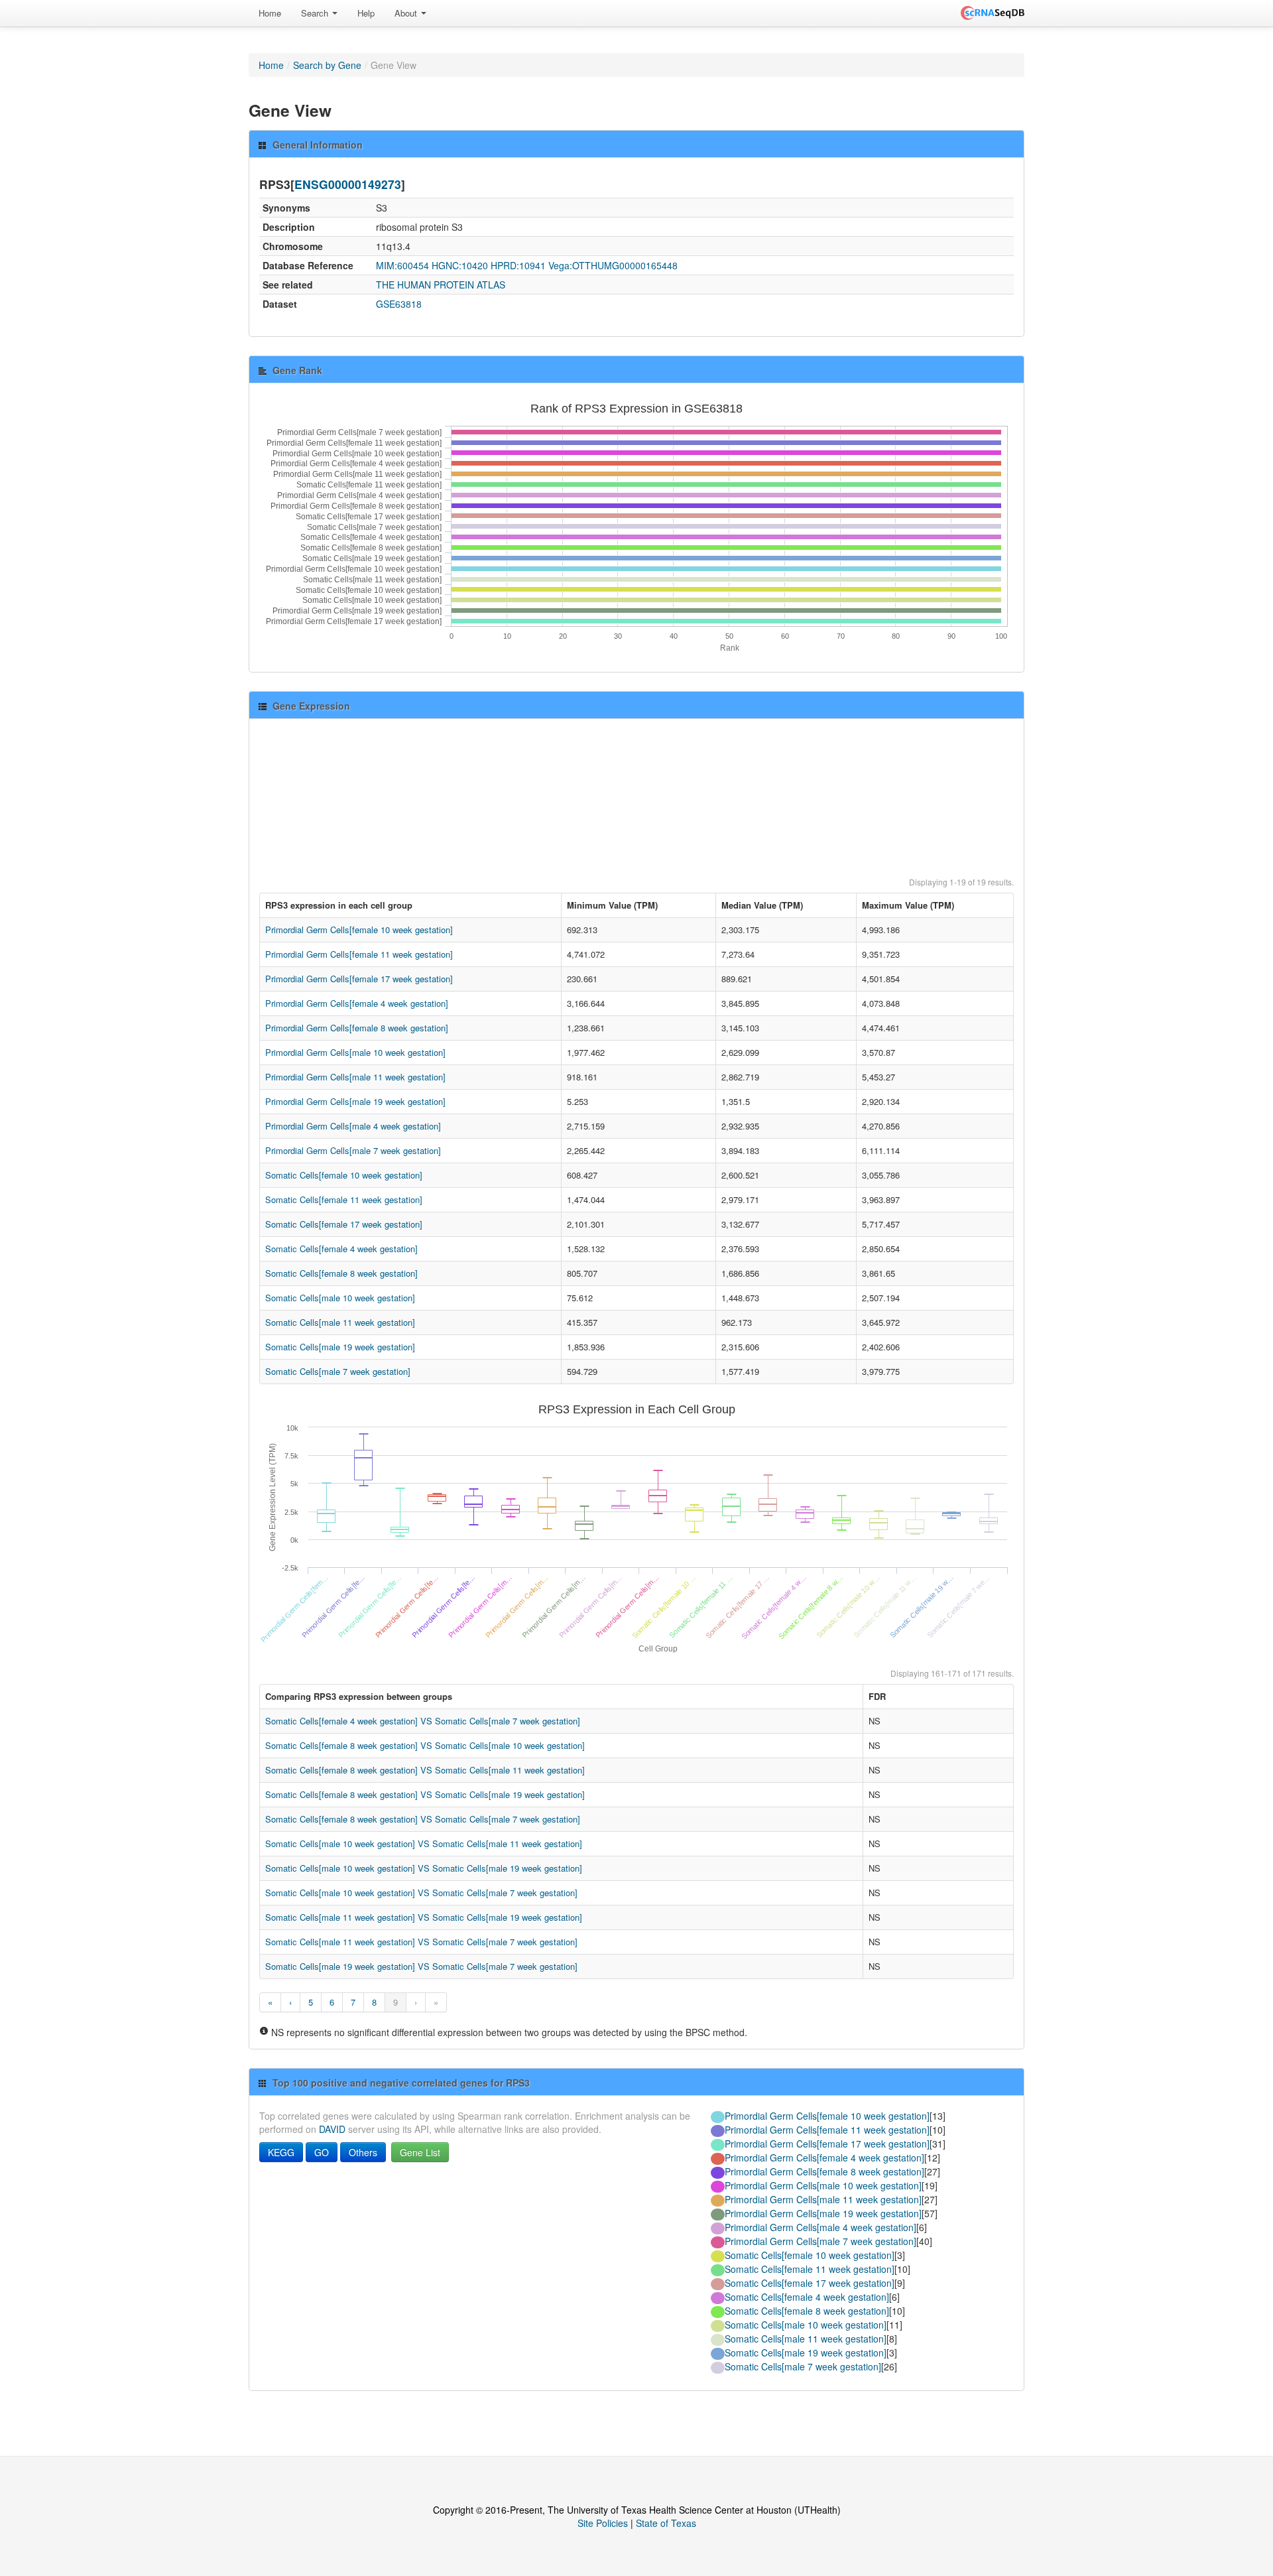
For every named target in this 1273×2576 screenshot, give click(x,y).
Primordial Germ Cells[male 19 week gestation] (355, 1101)
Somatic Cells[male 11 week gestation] (340, 1322)
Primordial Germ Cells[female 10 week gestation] (359, 930)
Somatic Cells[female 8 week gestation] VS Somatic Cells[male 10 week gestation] (425, 1745)
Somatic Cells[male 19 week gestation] (340, 1347)
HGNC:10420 (460, 265)
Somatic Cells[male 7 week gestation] (338, 1371)
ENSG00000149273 (348, 184)
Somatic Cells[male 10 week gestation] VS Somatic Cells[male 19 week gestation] (424, 1868)
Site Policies (603, 2523)
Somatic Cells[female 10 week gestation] (344, 1175)
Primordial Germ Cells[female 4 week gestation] (357, 1003)
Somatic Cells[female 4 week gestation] (341, 1249)
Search (316, 13)
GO (322, 2152)
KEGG (281, 2152)
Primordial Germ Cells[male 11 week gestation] (355, 1077)
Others (363, 2152)
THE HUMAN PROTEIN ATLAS (441, 285)
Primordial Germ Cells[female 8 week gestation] (357, 1028)
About (407, 13)
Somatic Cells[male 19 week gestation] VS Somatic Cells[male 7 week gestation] (421, 1966)
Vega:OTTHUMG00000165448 (613, 265)
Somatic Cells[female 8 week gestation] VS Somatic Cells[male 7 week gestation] (423, 1819)
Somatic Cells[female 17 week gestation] (344, 1224)
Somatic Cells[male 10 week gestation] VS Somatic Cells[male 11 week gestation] (424, 1843)
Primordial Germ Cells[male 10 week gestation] (355, 1052)
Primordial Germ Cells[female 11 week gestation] (359, 954)
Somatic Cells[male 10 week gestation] (340, 1298)
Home (270, 13)
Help (366, 13)
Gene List (420, 2152)
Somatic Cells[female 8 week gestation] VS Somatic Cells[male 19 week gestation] (425, 1794)
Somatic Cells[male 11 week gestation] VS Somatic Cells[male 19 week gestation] (424, 1917)
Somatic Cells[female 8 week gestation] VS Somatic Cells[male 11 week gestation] (425, 1770)
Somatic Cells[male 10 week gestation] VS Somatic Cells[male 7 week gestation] (421, 1893)
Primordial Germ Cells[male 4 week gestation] (353, 1126)
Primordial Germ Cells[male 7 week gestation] (353, 1150)
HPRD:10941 (518, 265)
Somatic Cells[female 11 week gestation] (344, 1199)
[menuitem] (270, 13)
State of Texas (666, 2523)
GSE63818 (399, 304)
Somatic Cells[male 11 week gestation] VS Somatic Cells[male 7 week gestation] (421, 1942)
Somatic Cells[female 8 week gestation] (341, 1273)
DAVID (332, 2129)
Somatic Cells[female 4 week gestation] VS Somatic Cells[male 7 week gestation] (423, 1721)
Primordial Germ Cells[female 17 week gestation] (359, 979)
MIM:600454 (402, 265)
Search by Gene (327, 65)
